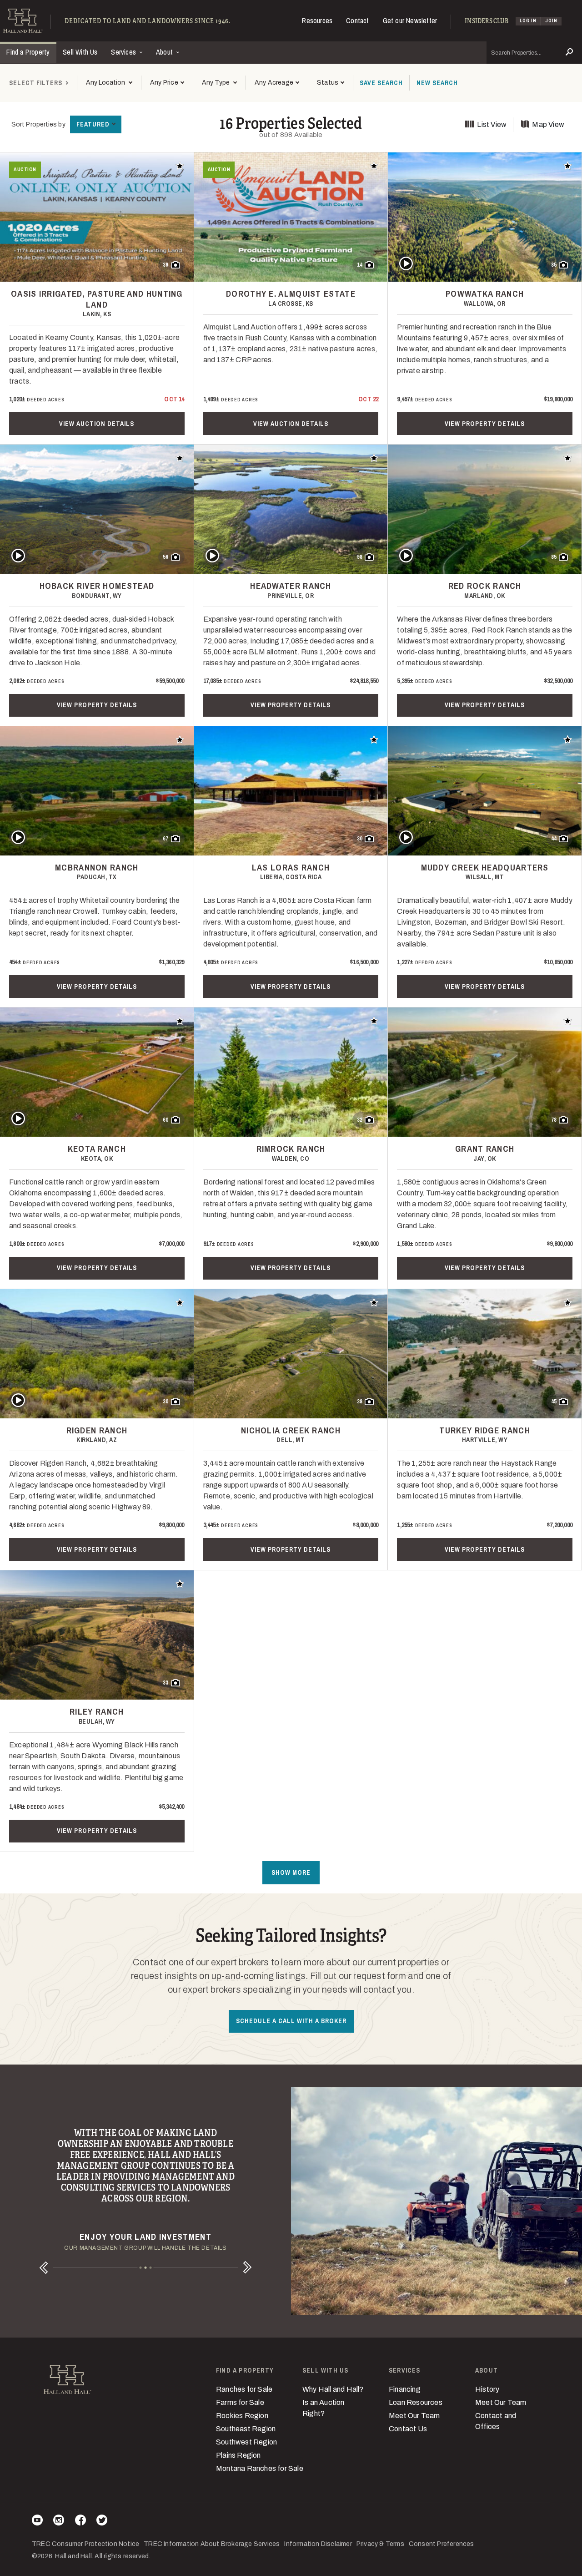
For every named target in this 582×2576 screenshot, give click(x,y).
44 (554, 839)
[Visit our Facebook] (80, 2522)
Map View (548, 124)
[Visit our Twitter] (102, 2522)
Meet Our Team (414, 2416)
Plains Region (238, 2455)
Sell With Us (80, 52)
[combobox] (109, 83)
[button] (167, 83)
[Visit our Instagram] (59, 2522)
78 (554, 1120)
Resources (317, 20)
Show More (291, 1873)
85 (554, 265)
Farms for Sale (240, 2402)
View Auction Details (97, 424)
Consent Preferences (442, 2544)
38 (360, 1402)
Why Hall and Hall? (333, 2389)
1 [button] (141, 2268)
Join (551, 21)
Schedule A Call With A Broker (291, 2021)
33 (166, 1683)
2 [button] (146, 2268)
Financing (405, 2389)
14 (360, 265)
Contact (357, 20)
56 (166, 557)
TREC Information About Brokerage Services (212, 2544)
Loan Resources (416, 2402)
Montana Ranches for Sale (260, 2468)
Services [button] (124, 52)
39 (166, 265)
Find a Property (28, 52)
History (487, 2389)
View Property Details (485, 424)
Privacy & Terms (380, 2544)
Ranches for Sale (244, 2389)
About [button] (165, 52)
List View (492, 124)
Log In (528, 21)
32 (360, 1120)
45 (554, 1402)
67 (166, 839)
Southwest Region (246, 2442)
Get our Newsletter (410, 20)
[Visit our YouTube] (37, 2522)
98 (360, 557)
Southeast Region (246, 2429)
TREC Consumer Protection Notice (85, 2544)
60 (166, 1120)
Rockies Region (242, 2416)
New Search (437, 83)
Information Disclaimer (318, 2544)
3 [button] (151, 2268)
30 (360, 839)
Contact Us (408, 2429)
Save (381, 83)
